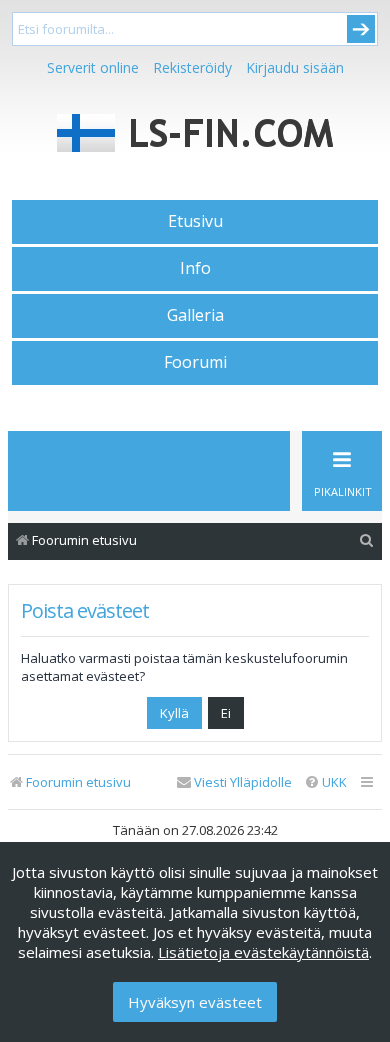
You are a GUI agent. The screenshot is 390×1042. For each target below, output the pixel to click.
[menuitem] (367, 540)
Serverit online (93, 67)
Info (195, 268)
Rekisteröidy (192, 67)
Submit (361, 29)
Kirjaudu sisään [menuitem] (295, 67)
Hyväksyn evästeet (195, 1002)
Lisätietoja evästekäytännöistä (263, 952)
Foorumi (195, 362)
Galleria (195, 315)
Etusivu (195, 221)
